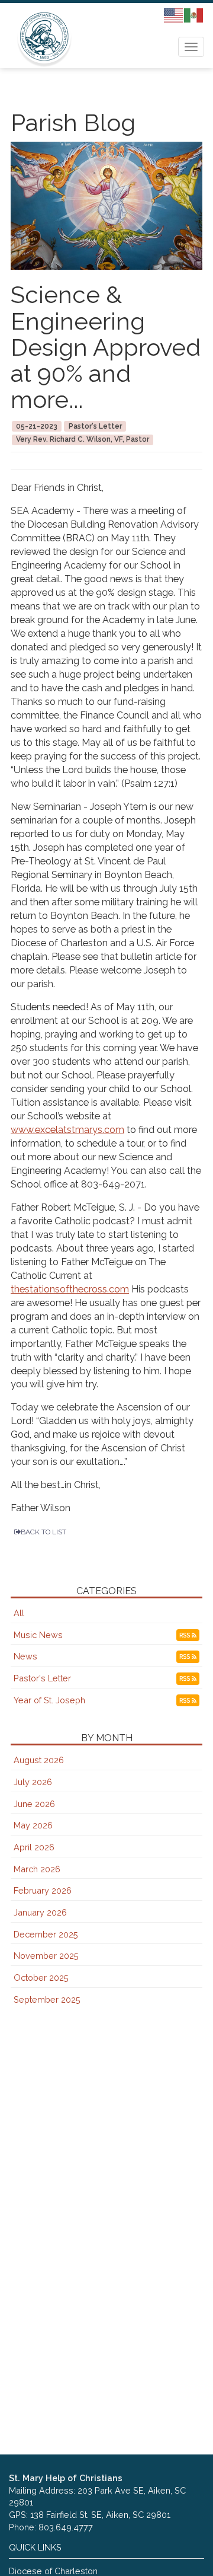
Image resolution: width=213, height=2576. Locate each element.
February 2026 (43, 1890)
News (25, 1656)
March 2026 (37, 1869)
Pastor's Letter (42, 1678)
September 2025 (47, 1999)
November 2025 (46, 1956)
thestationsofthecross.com (70, 1289)
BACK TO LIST (43, 1532)
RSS (185, 1635)
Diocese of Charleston (53, 2571)
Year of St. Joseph (49, 1700)
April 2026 (34, 1847)
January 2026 (40, 1912)
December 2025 (46, 1934)
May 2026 (33, 1825)
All (19, 1613)
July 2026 (33, 1782)
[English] (174, 15)
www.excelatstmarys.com (67, 1130)
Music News (38, 1635)
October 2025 (41, 1978)
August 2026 (39, 1760)
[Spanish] (194, 15)
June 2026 (34, 1804)
